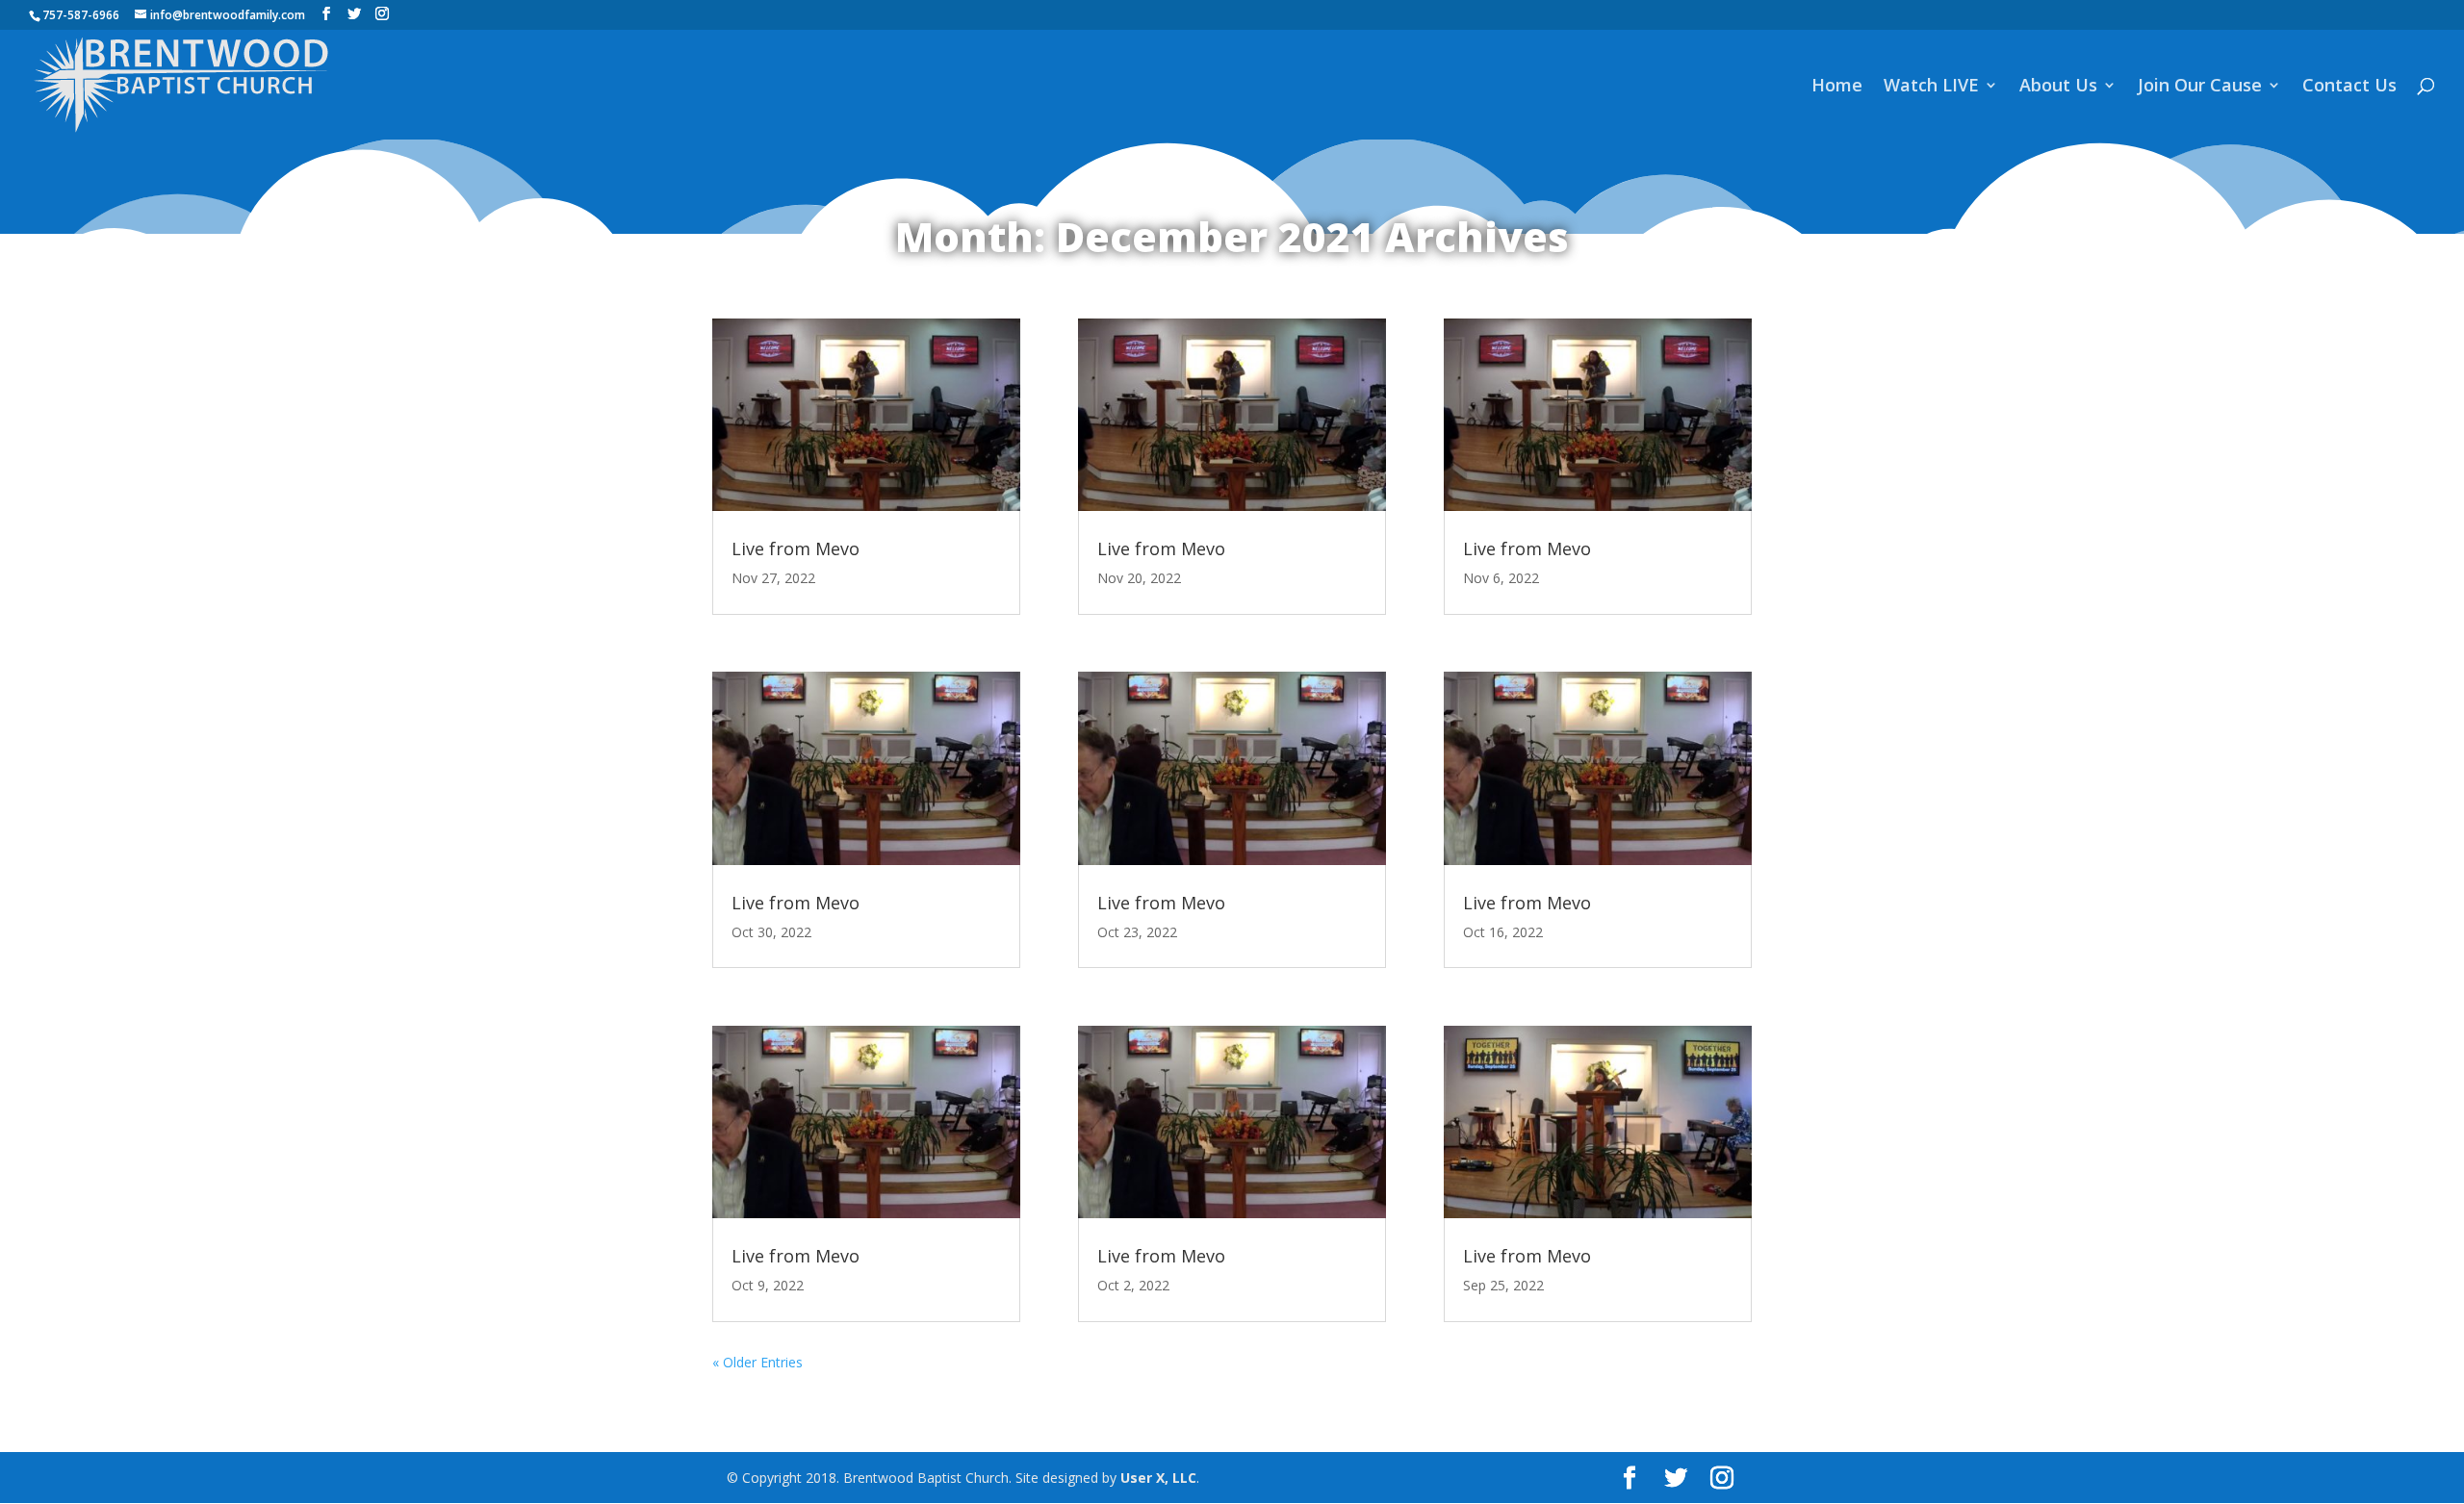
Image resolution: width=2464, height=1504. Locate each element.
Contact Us (2349, 87)
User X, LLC (1158, 1478)
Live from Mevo (796, 548)
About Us (2058, 87)
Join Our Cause (2200, 87)
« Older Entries (757, 1362)
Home (1837, 87)
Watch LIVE (1931, 87)
